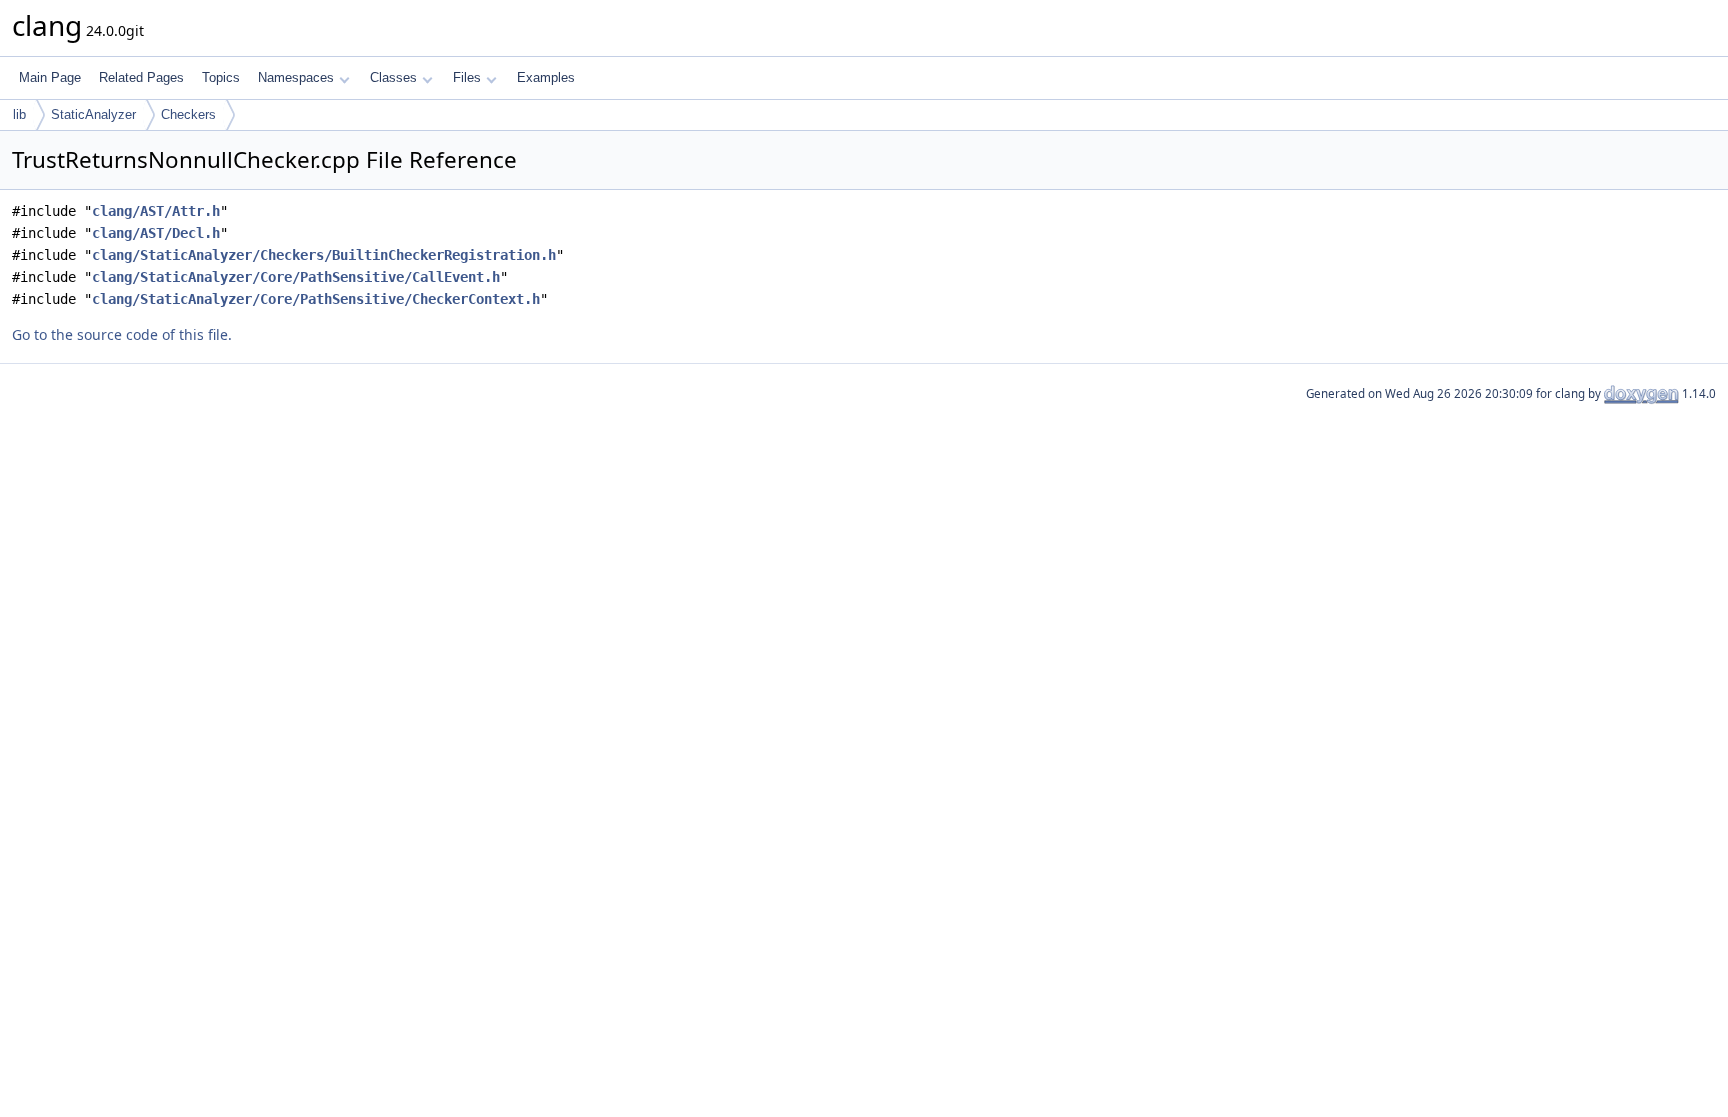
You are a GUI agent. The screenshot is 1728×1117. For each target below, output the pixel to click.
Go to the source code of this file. (122, 334)
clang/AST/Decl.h (156, 233)
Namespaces (296, 77)
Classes (393, 77)
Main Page (50, 77)
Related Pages (141, 77)
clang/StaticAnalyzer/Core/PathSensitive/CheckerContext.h (316, 299)
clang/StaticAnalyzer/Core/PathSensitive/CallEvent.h (296, 277)
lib (19, 114)
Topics (221, 77)
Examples (546, 77)
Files (467, 77)
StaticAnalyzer (93, 114)
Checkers (188, 114)
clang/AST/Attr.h (156, 211)
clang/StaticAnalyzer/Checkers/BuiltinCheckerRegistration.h (324, 255)
